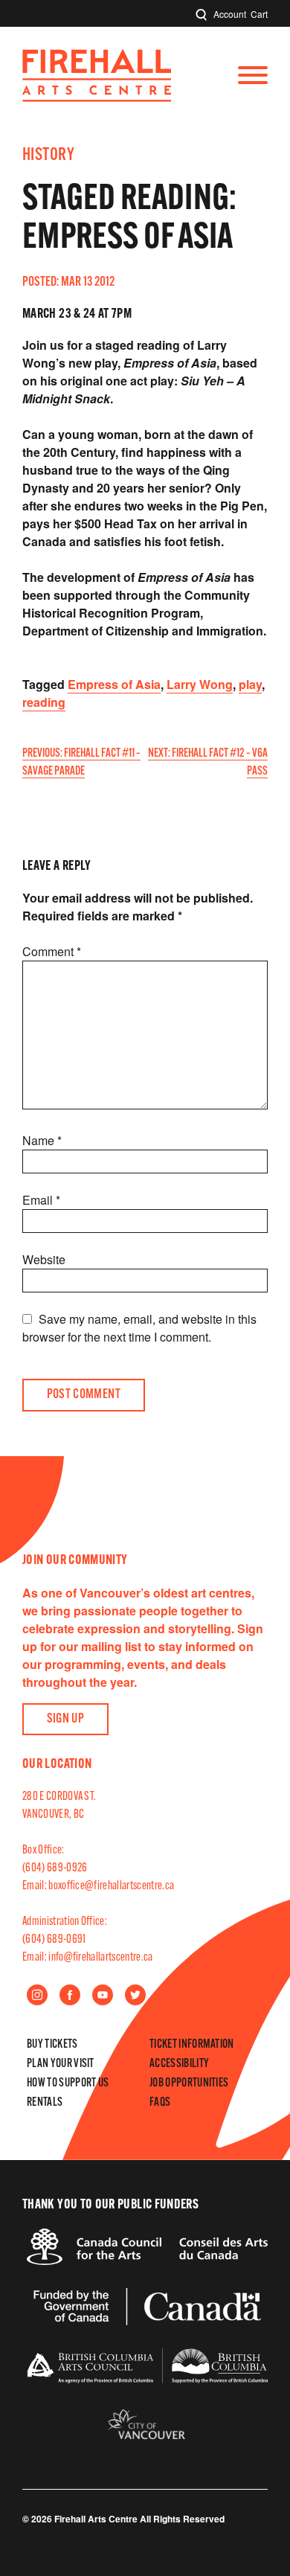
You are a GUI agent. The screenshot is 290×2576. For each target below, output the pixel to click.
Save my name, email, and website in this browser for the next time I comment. (139, 1328)
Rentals (45, 2103)
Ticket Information (192, 2045)
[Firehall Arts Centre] (97, 97)
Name (42, 1140)
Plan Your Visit (61, 2064)
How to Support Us (68, 2083)
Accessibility (179, 2064)
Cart (259, 14)
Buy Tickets (52, 2045)
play (250, 684)
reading (44, 702)
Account (230, 14)
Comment (52, 951)
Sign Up (66, 1720)
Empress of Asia (114, 684)
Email (41, 1200)
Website (44, 1259)
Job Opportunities (189, 2083)
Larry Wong (200, 684)
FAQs (160, 2103)
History (48, 156)
